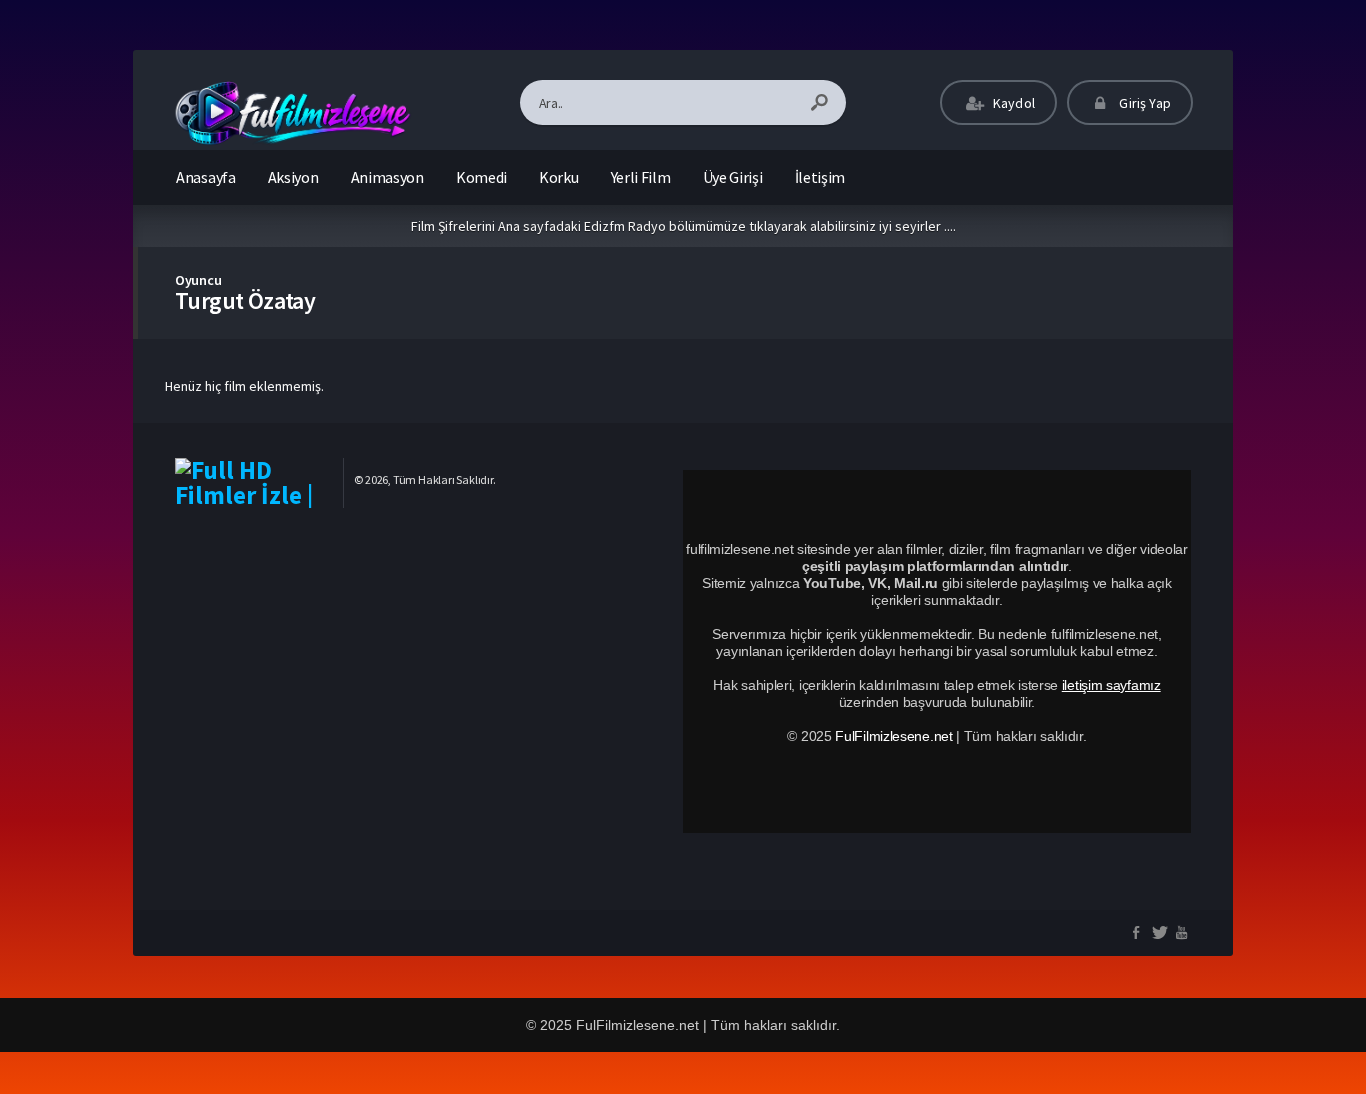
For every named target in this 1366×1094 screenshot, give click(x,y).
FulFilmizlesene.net (893, 736)
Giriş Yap (1143, 103)
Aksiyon (293, 177)
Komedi (481, 177)
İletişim (820, 177)
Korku (559, 177)
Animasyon (387, 177)
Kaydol (1012, 103)
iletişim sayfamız (1111, 685)
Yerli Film (641, 177)
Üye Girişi (733, 177)
